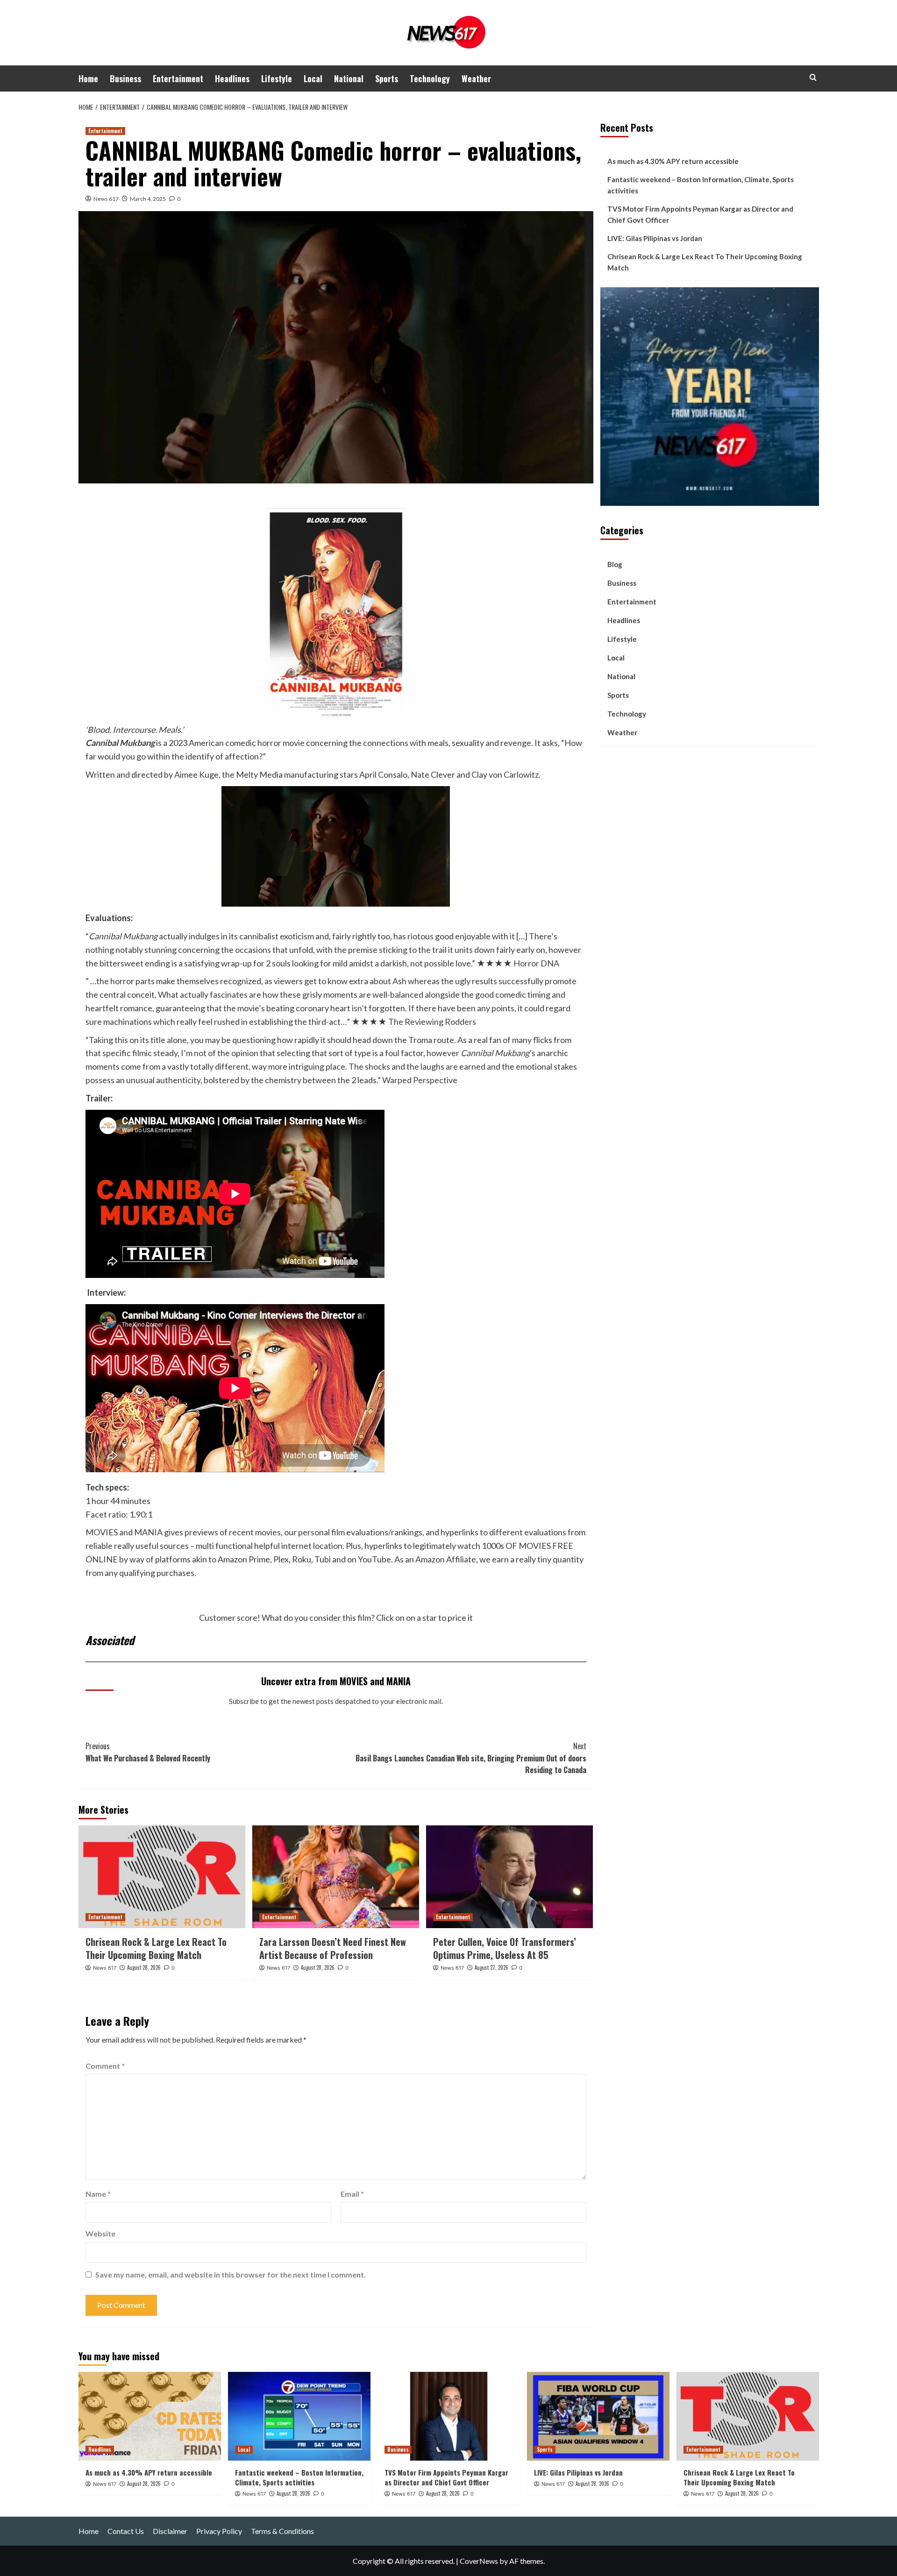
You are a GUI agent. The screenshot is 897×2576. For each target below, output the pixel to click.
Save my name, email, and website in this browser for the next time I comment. (231, 2274)
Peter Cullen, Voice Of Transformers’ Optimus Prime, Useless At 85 (505, 1948)
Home (88, 78)
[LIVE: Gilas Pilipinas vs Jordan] (598, 2416)
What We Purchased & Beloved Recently (148, 1752)
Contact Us (126, 2531)
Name (98, 2194)
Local (313, 78)
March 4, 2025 (148, 199)
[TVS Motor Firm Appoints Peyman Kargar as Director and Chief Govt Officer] (449, 2416)
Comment (105, 2066)
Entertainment (178, 78)
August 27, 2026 (491, 1967)
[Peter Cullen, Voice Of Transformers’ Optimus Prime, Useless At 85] (509, 1877)
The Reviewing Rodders (432, 1022)
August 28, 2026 (144, 1967)
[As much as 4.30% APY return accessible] (150, 2416)
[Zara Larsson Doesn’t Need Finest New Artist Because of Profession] (336, 1877)
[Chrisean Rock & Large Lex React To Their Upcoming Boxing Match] (162, 1877)
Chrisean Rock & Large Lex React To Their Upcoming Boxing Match (156, 1948)
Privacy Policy (219, 2531)
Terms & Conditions (282, 2531)
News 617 (106, 199)
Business (125, 78)
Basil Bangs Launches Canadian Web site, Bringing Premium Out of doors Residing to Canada (471, 1758)
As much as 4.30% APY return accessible (673, 161)
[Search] (813, 77)
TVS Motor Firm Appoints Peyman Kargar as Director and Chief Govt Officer (700, 214)
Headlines (232, 78)
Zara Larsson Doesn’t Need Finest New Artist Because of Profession (333, 1948)
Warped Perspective (420, 1080)
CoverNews (479, 2561)
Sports (387, 78)
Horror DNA (536, 963)
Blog (615, 564)
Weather (476, 78)
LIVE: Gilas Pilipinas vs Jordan (655, 238)
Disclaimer (170, 2531)
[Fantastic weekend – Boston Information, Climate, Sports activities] (299, 2416)
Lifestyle (277, 78)
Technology (430, 78)
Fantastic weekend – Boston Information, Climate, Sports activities (701, 185)
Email (352, 2194)
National (349, 78)
